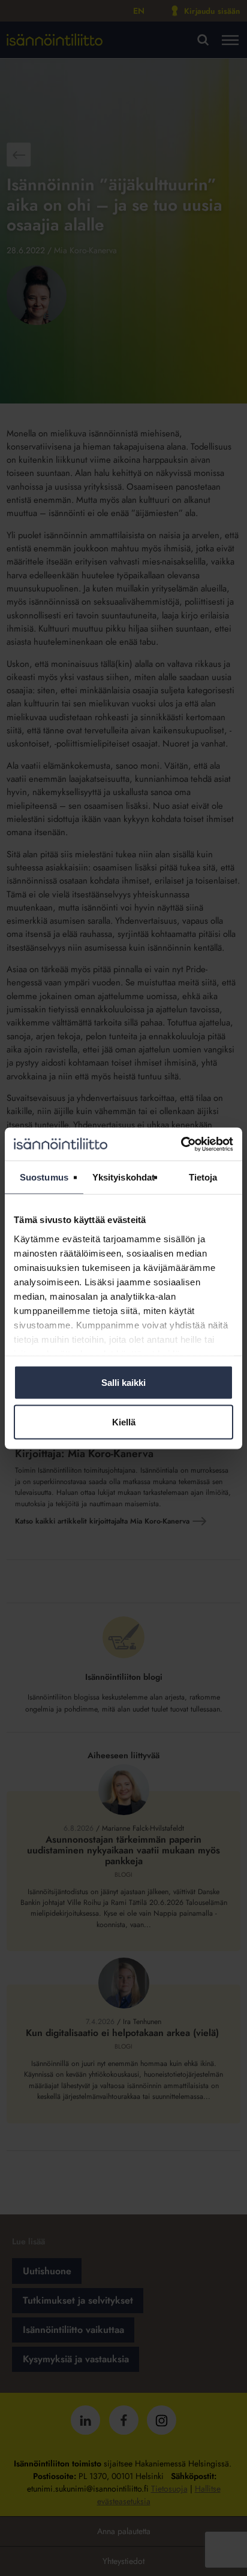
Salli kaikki (123, 1383)
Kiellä (124, 1421)
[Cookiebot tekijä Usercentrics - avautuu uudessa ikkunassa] (181, 1144)
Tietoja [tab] (203, 1177)
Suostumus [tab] (44, 1177)
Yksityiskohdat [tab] (123, 1177)
